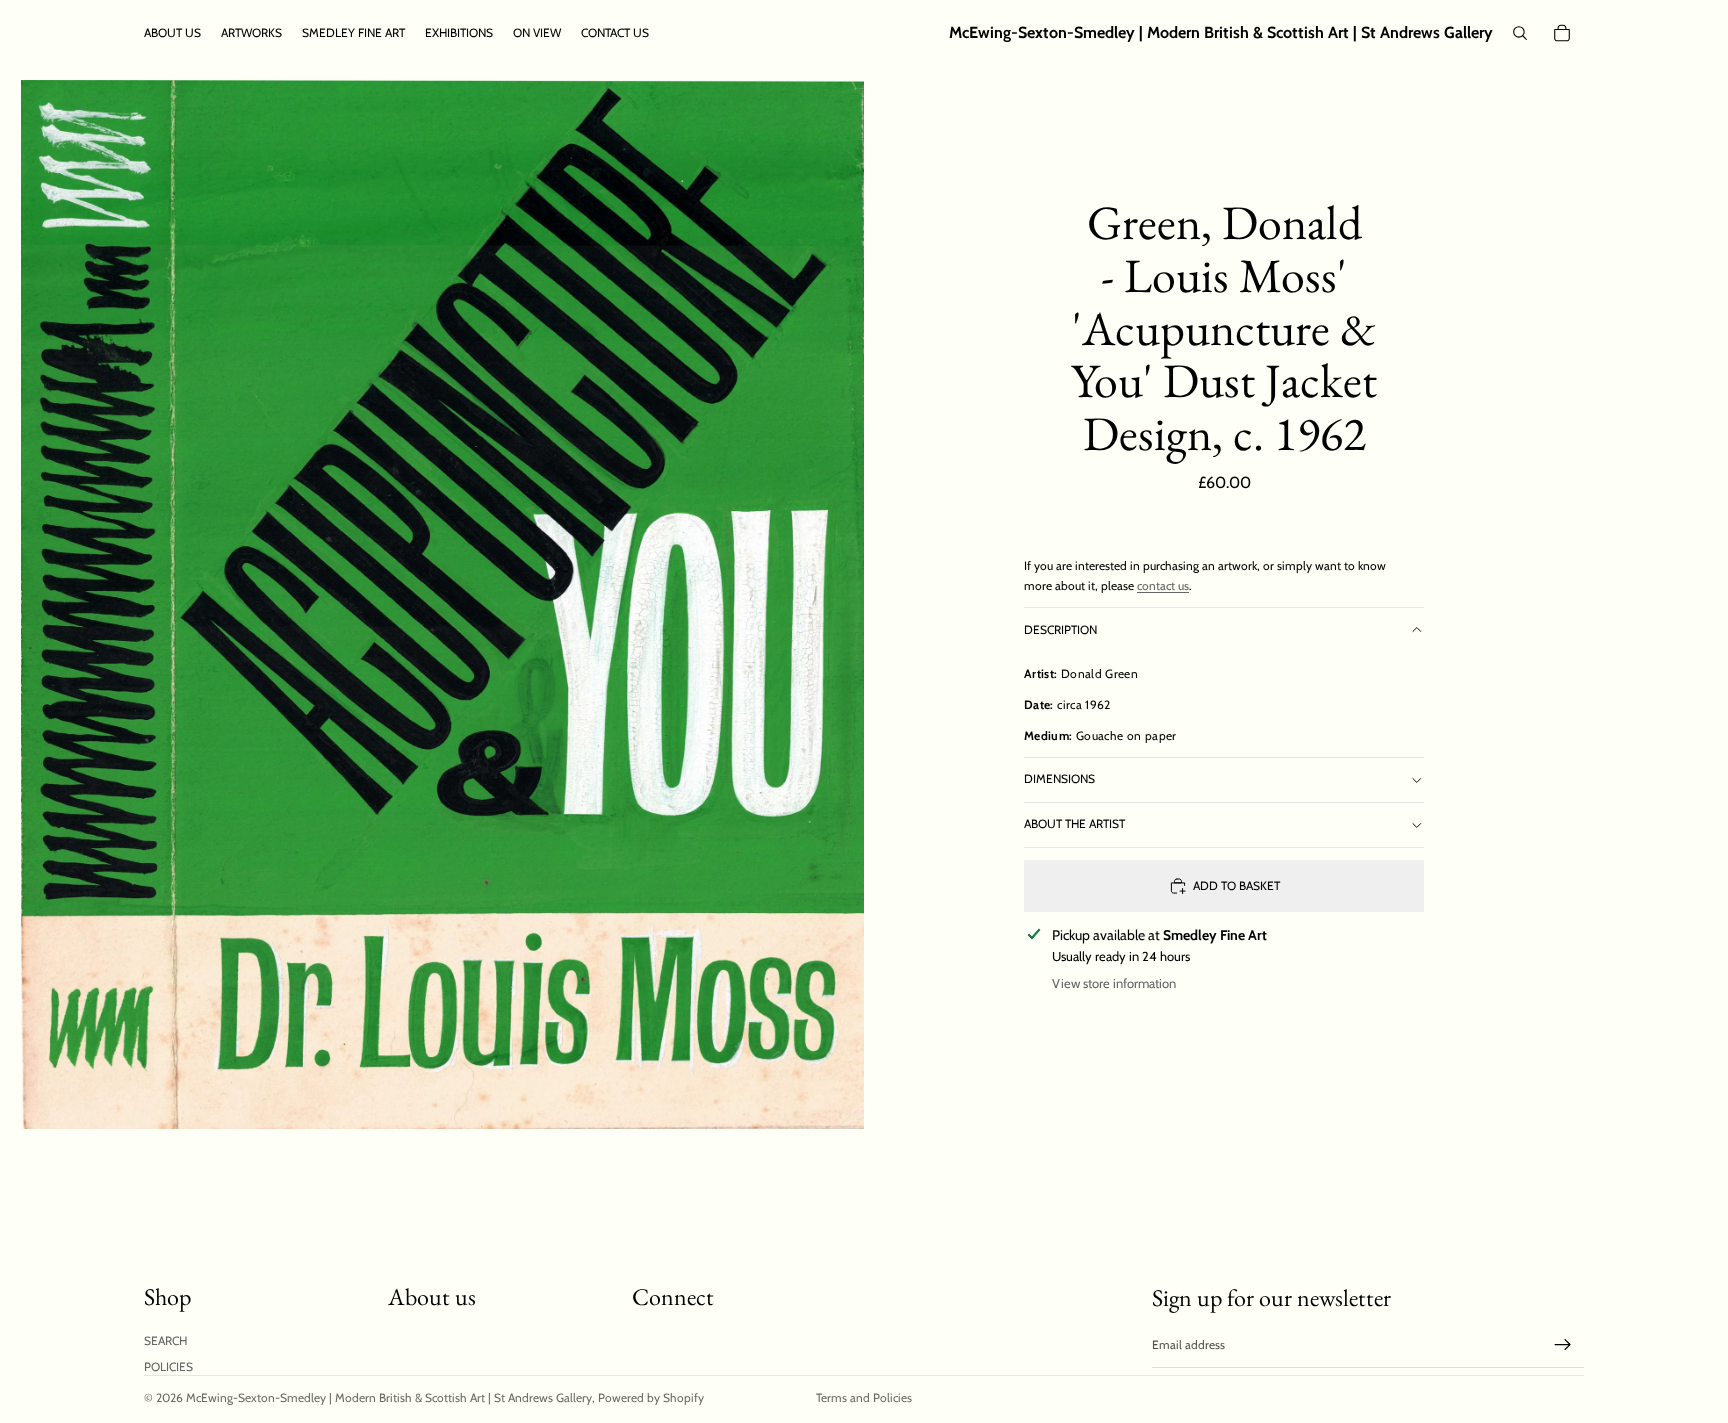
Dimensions (1059, 778)
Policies (168, 1366)
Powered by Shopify (651, 1397)
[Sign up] (1563, 1345)
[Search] (1520, 33)
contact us (1163, 585)
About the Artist (1074, 823)
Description (1060, 629)
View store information (1114, 983)
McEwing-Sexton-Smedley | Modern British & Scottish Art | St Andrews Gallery (389, 1397)
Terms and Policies (864, 1397)
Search (165, 1340)
